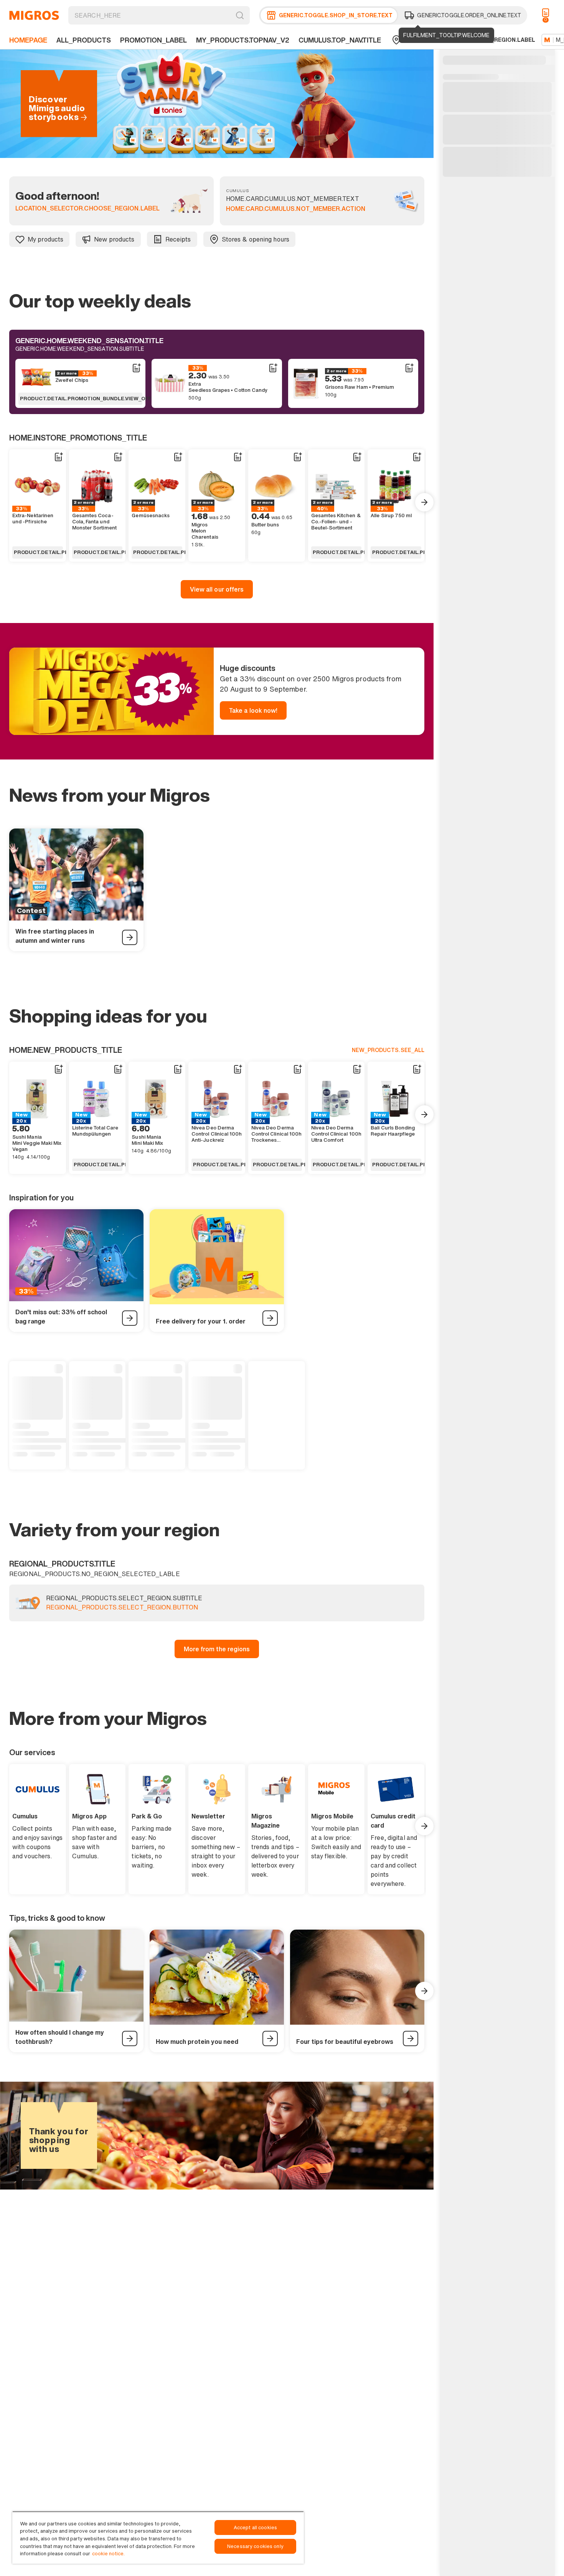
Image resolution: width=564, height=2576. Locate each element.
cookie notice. (108, 2554)
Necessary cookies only (255, 2546)
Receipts (178, 239)
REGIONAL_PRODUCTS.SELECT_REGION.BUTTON (122, 1608)
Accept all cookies (255, 2528)
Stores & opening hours (256, 239)
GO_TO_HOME (34, 15)
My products (45, 239)
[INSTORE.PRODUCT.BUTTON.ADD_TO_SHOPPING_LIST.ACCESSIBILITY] (136, 368)
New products (114, 239)
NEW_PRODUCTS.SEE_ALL (388, 1050)
